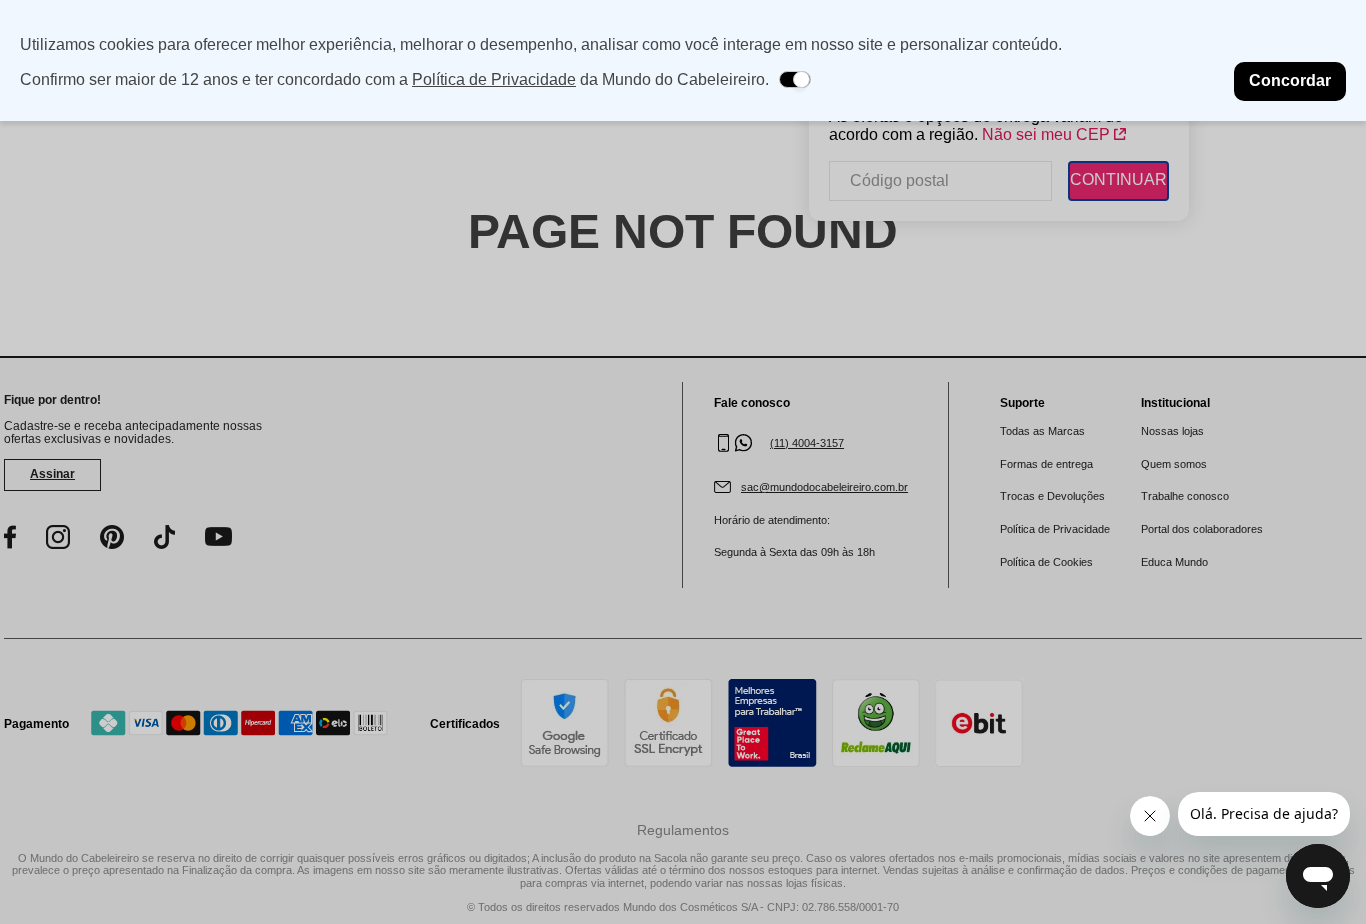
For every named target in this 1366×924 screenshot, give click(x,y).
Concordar (1290, 80)
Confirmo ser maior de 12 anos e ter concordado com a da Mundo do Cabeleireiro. (394, 79)
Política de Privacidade (494, 79)
